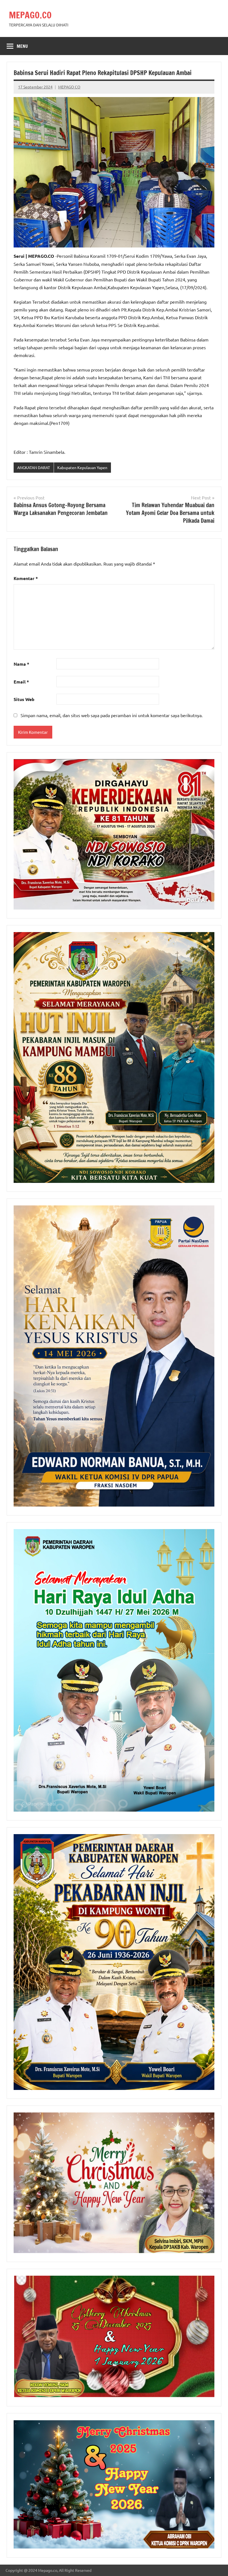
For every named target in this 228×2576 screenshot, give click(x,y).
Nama (21, 664)
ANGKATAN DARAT (34, 467)
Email (21, 682)
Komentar (26, 578)
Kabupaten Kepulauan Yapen (82, 467)
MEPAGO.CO (30, 15)
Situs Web (24, 699)
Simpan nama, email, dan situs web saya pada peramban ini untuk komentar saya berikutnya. (112, 715)
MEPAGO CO (69, 87)
